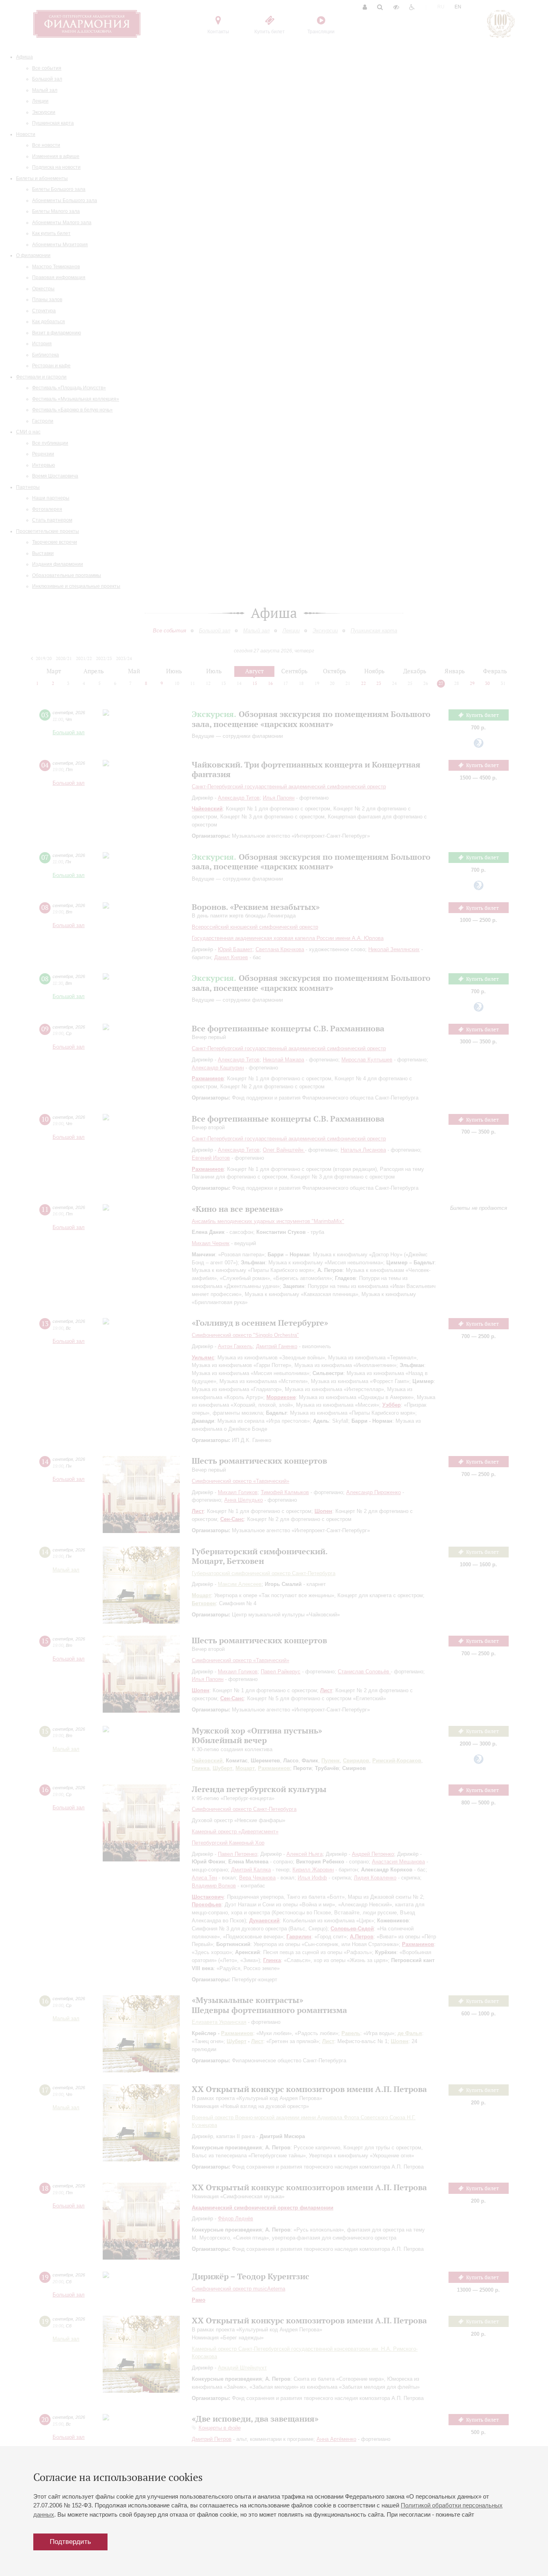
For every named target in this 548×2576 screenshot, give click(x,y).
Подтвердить (70, 2542)
